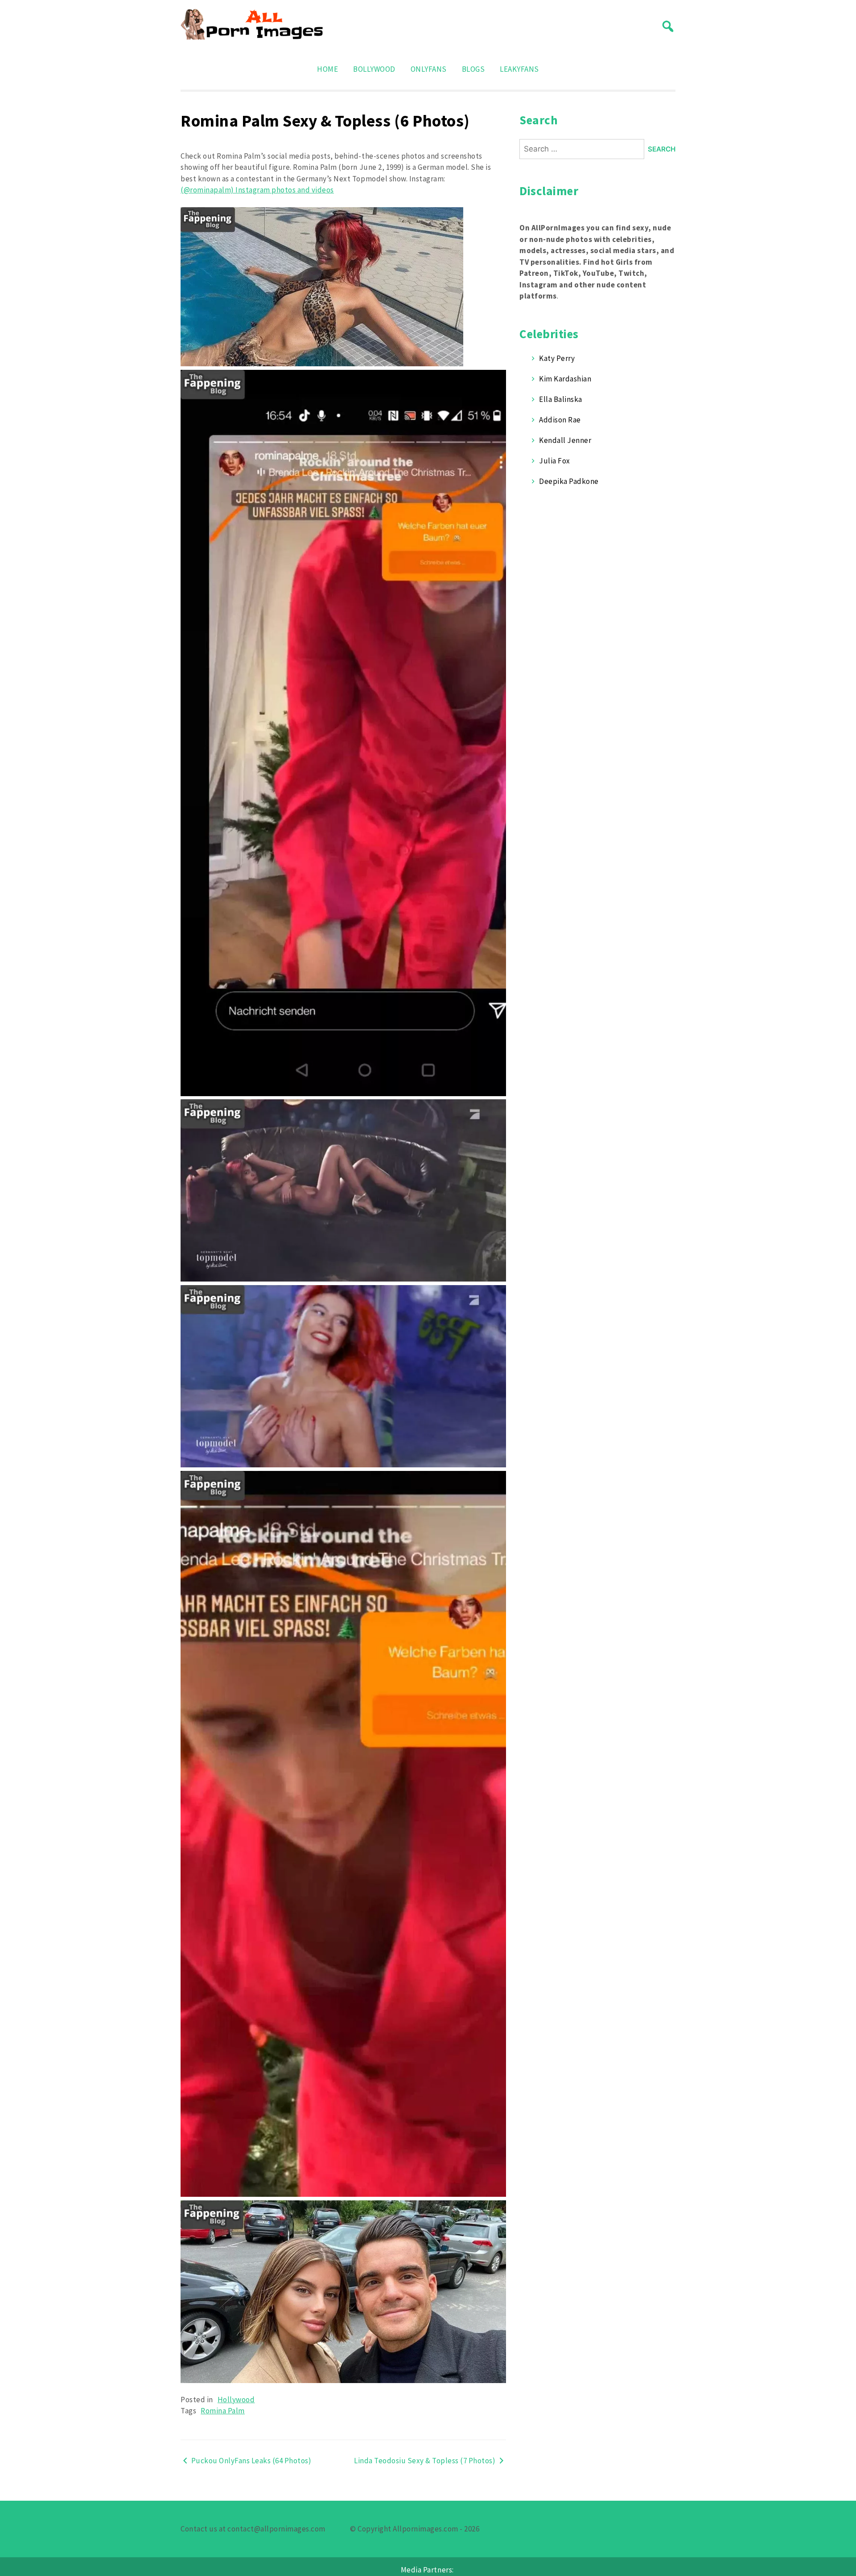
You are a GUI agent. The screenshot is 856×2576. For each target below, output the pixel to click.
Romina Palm (223, 2411)
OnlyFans (429, 69)
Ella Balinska (561, 399)
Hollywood (236, 2400)
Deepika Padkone (569, 481)
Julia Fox (555, 461)
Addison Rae (560, 420)
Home (327, 69)
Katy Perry (557, 358)
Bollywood (374, 69)
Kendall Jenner (565, 440)
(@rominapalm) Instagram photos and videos (257, 190)
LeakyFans (519, 69)
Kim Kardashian (565, 379)
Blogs (473, 69)
